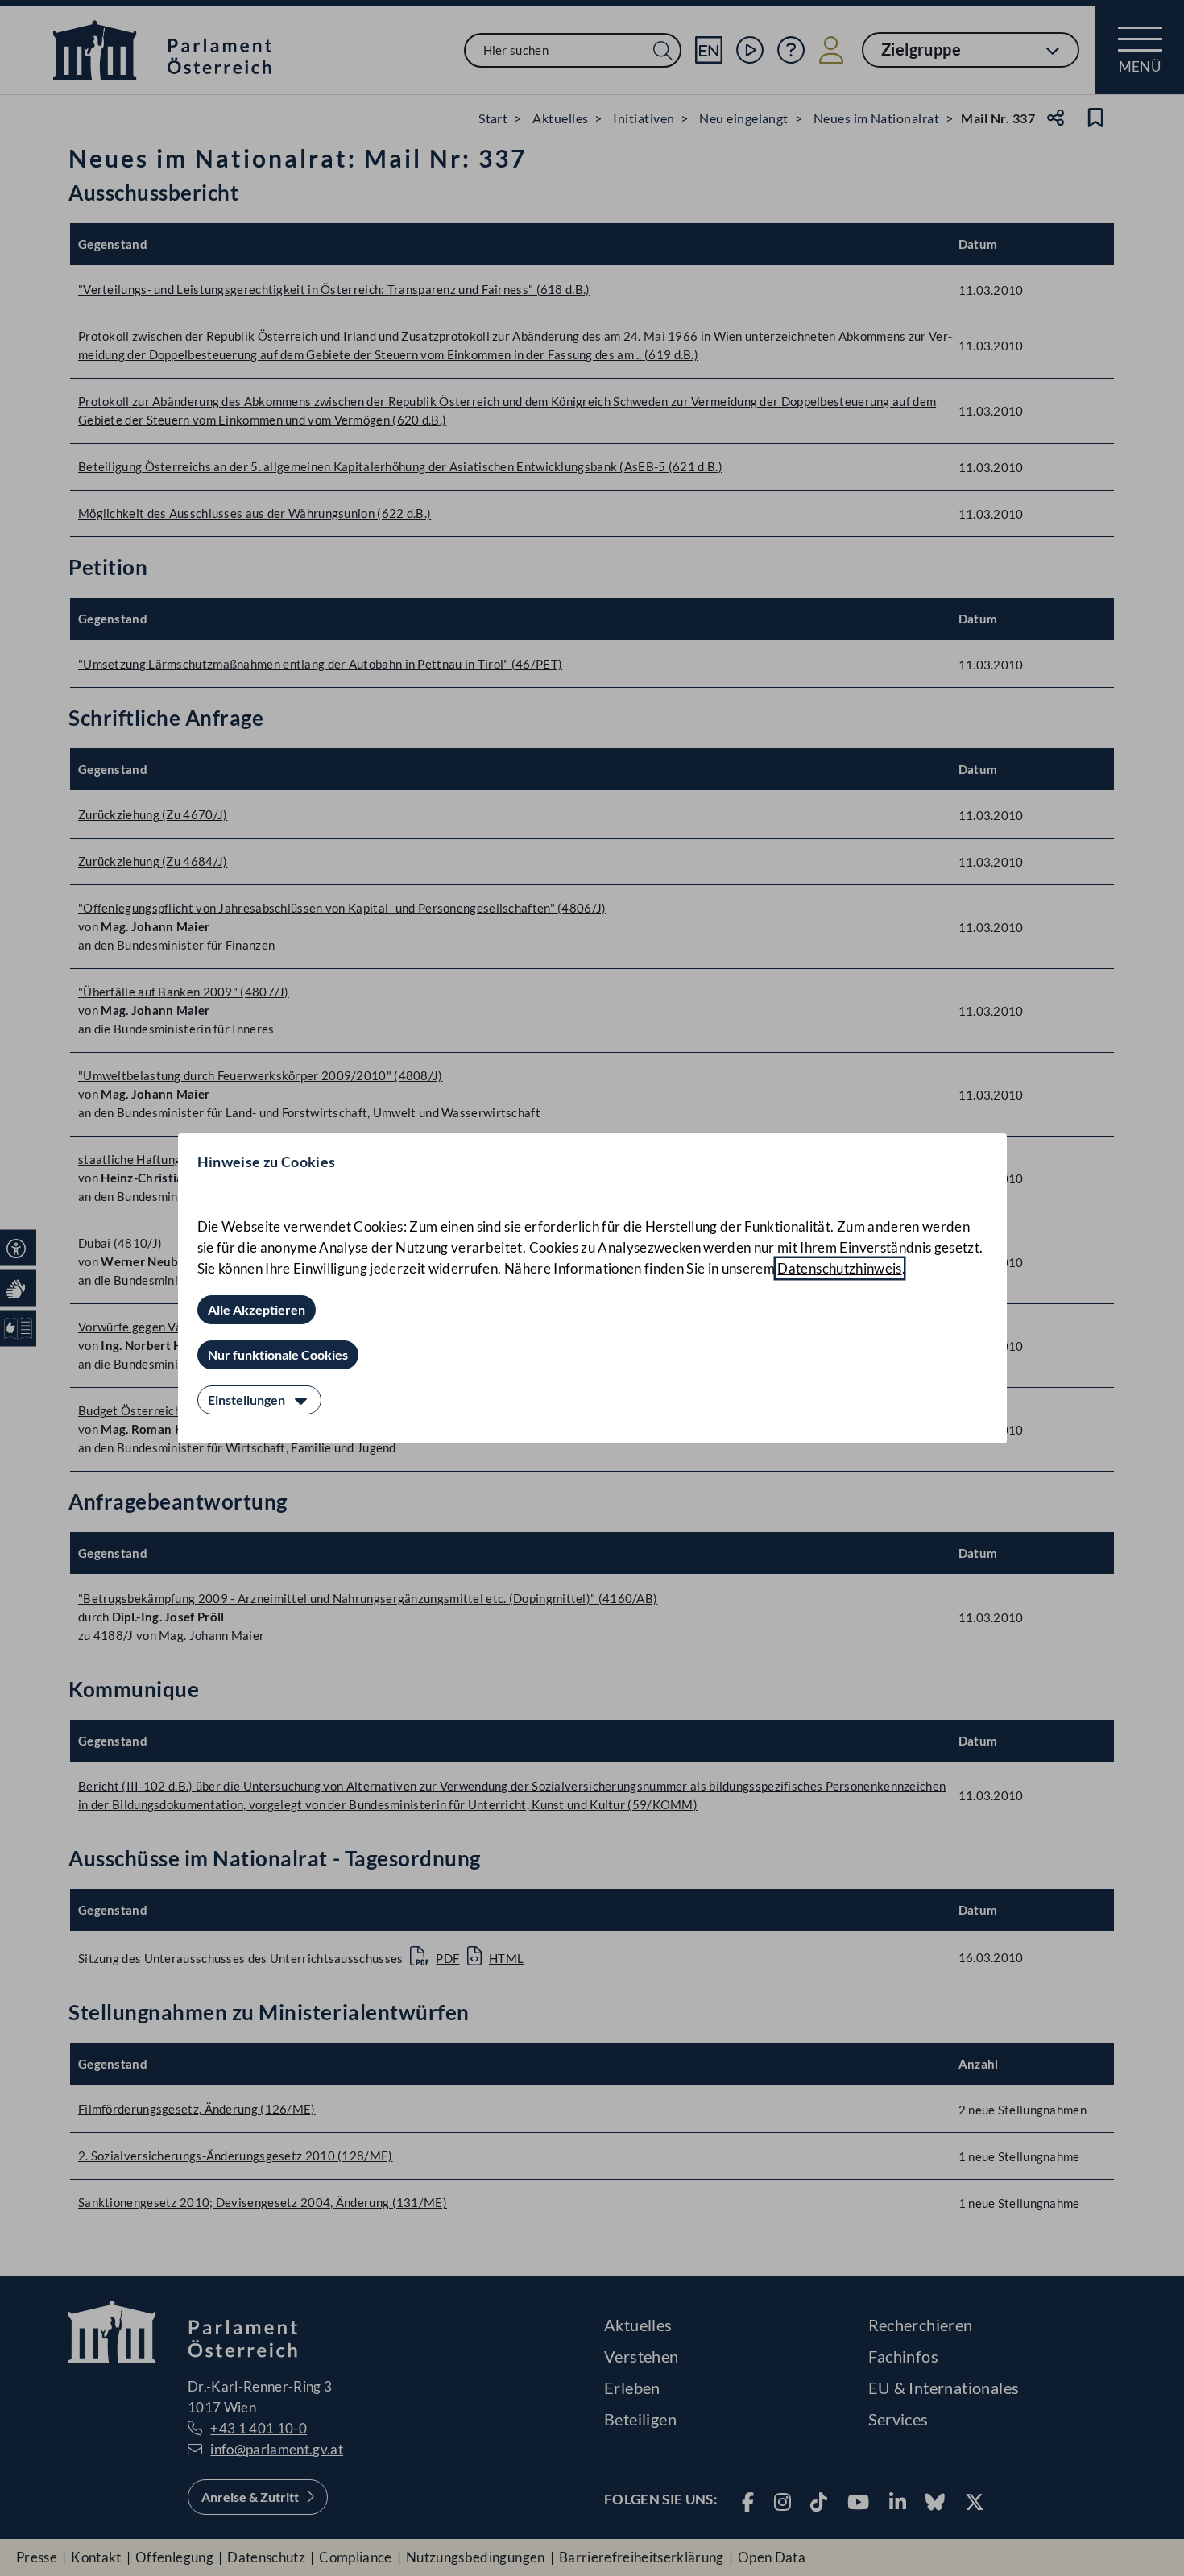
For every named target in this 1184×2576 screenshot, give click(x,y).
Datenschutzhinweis (839, 1268)
